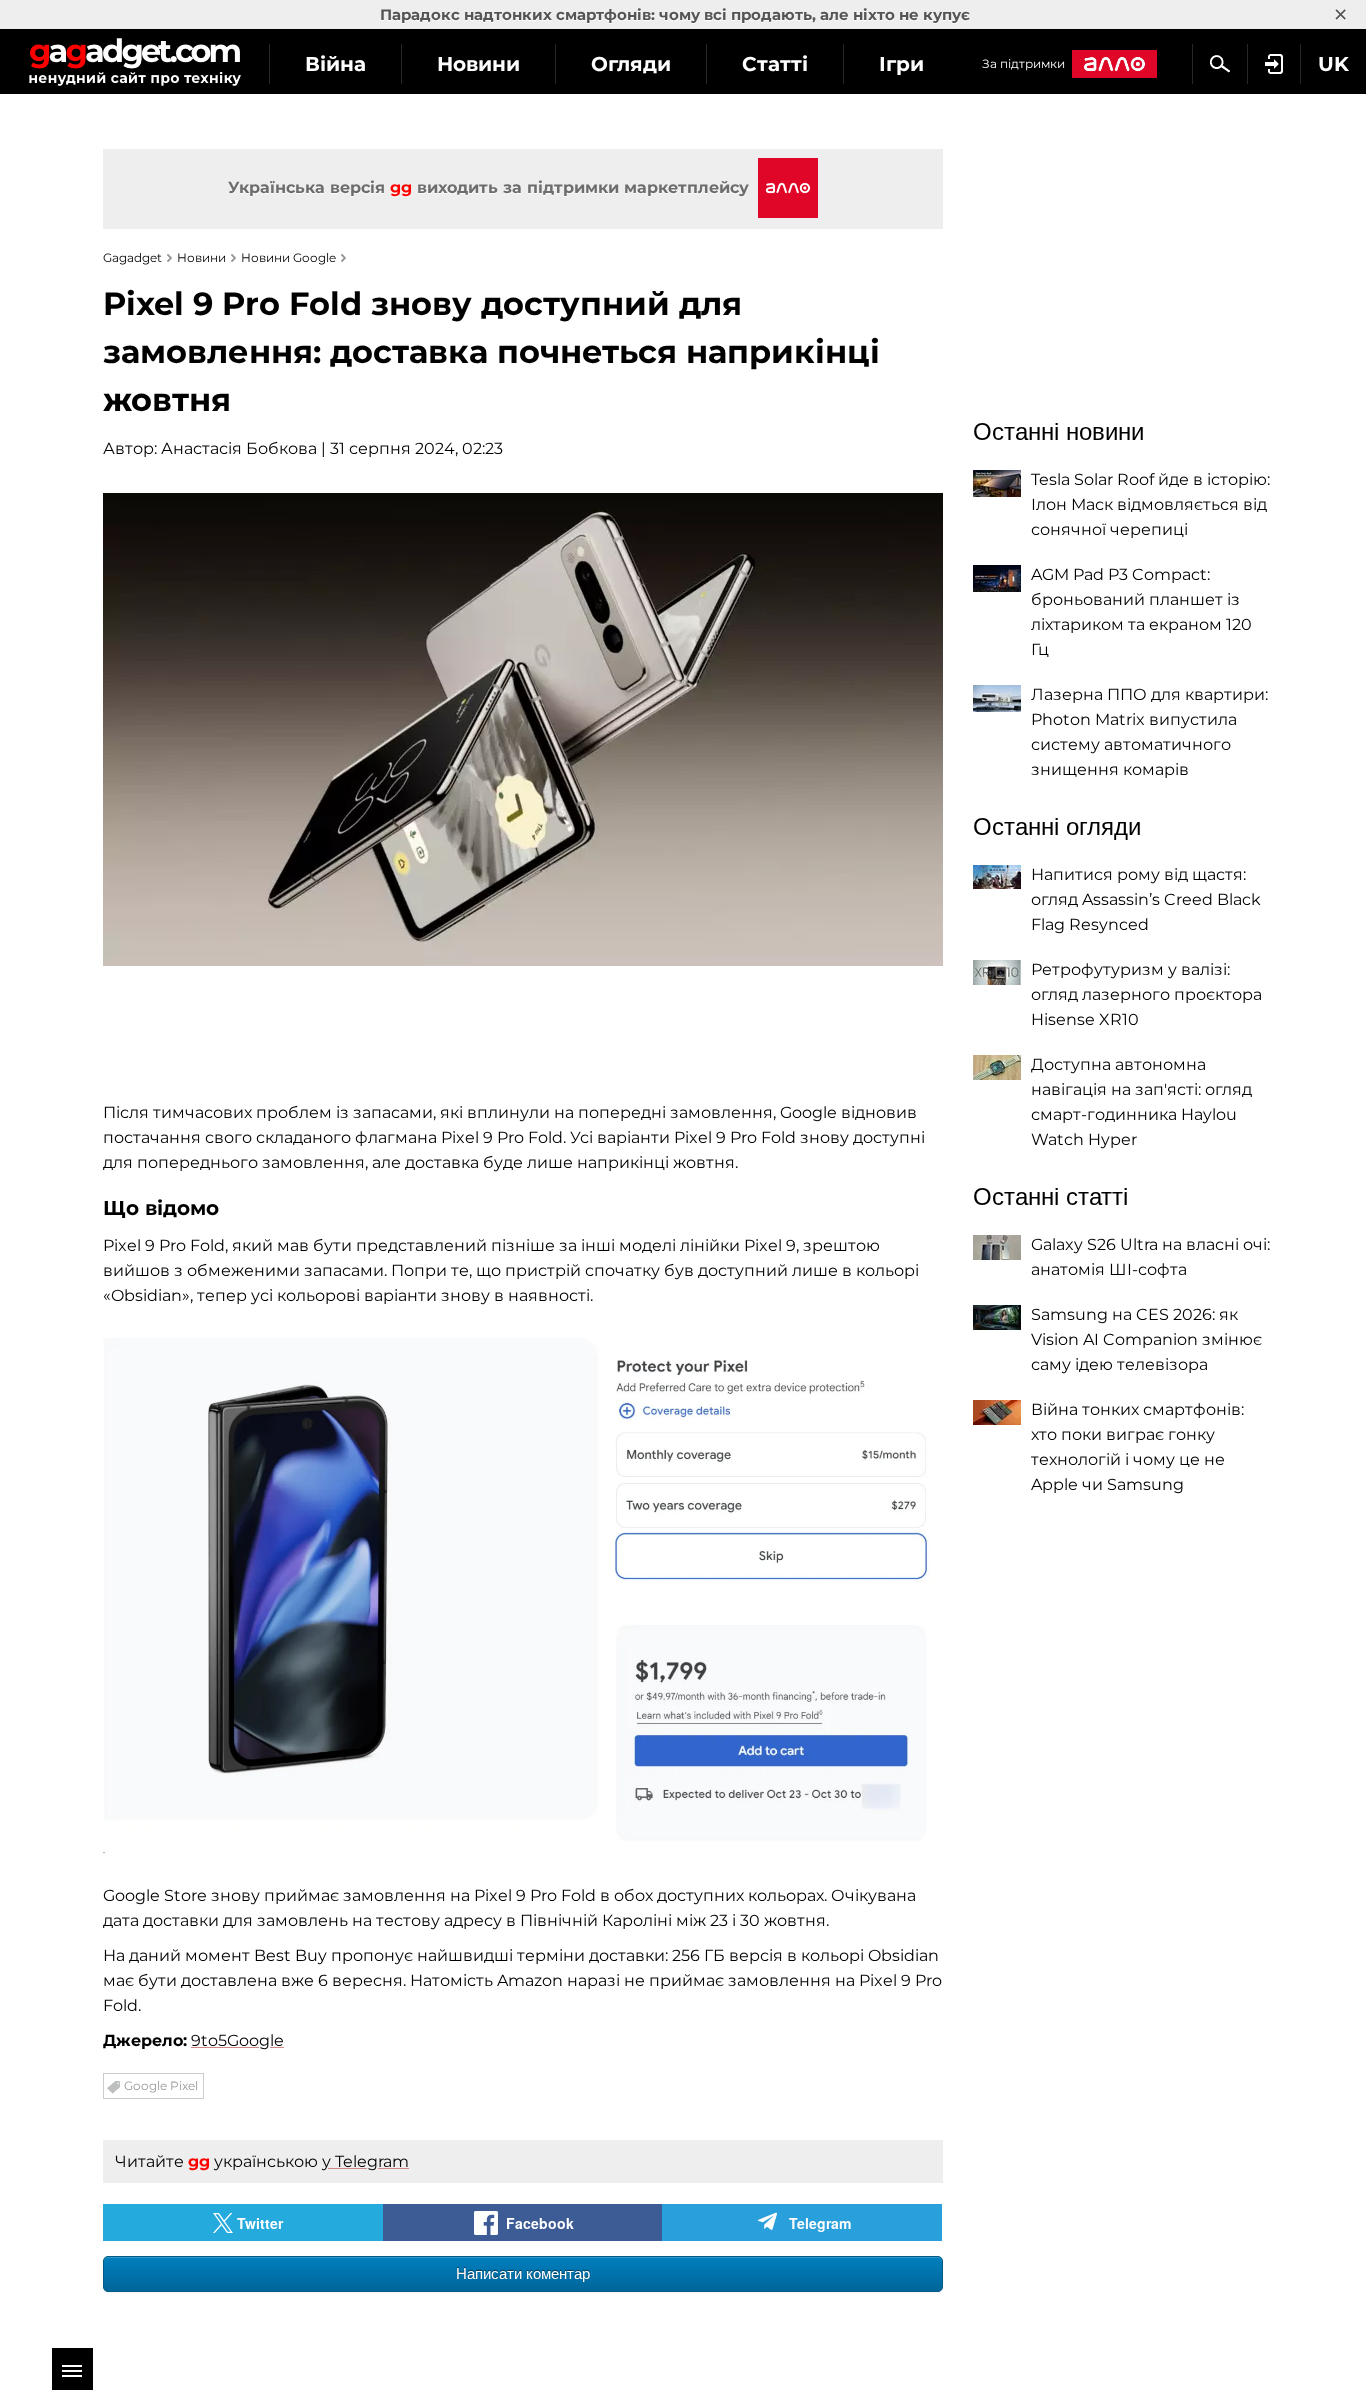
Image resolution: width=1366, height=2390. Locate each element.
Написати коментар (523, 2273)
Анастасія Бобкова (239, 448)
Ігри (901, 64)
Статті (775, 64)
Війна (335, 64)
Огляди (631, 64)
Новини (478, 64)
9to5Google (237, 2040)
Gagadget (134, 61)
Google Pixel (161, 2085)
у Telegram (365, 2161)
